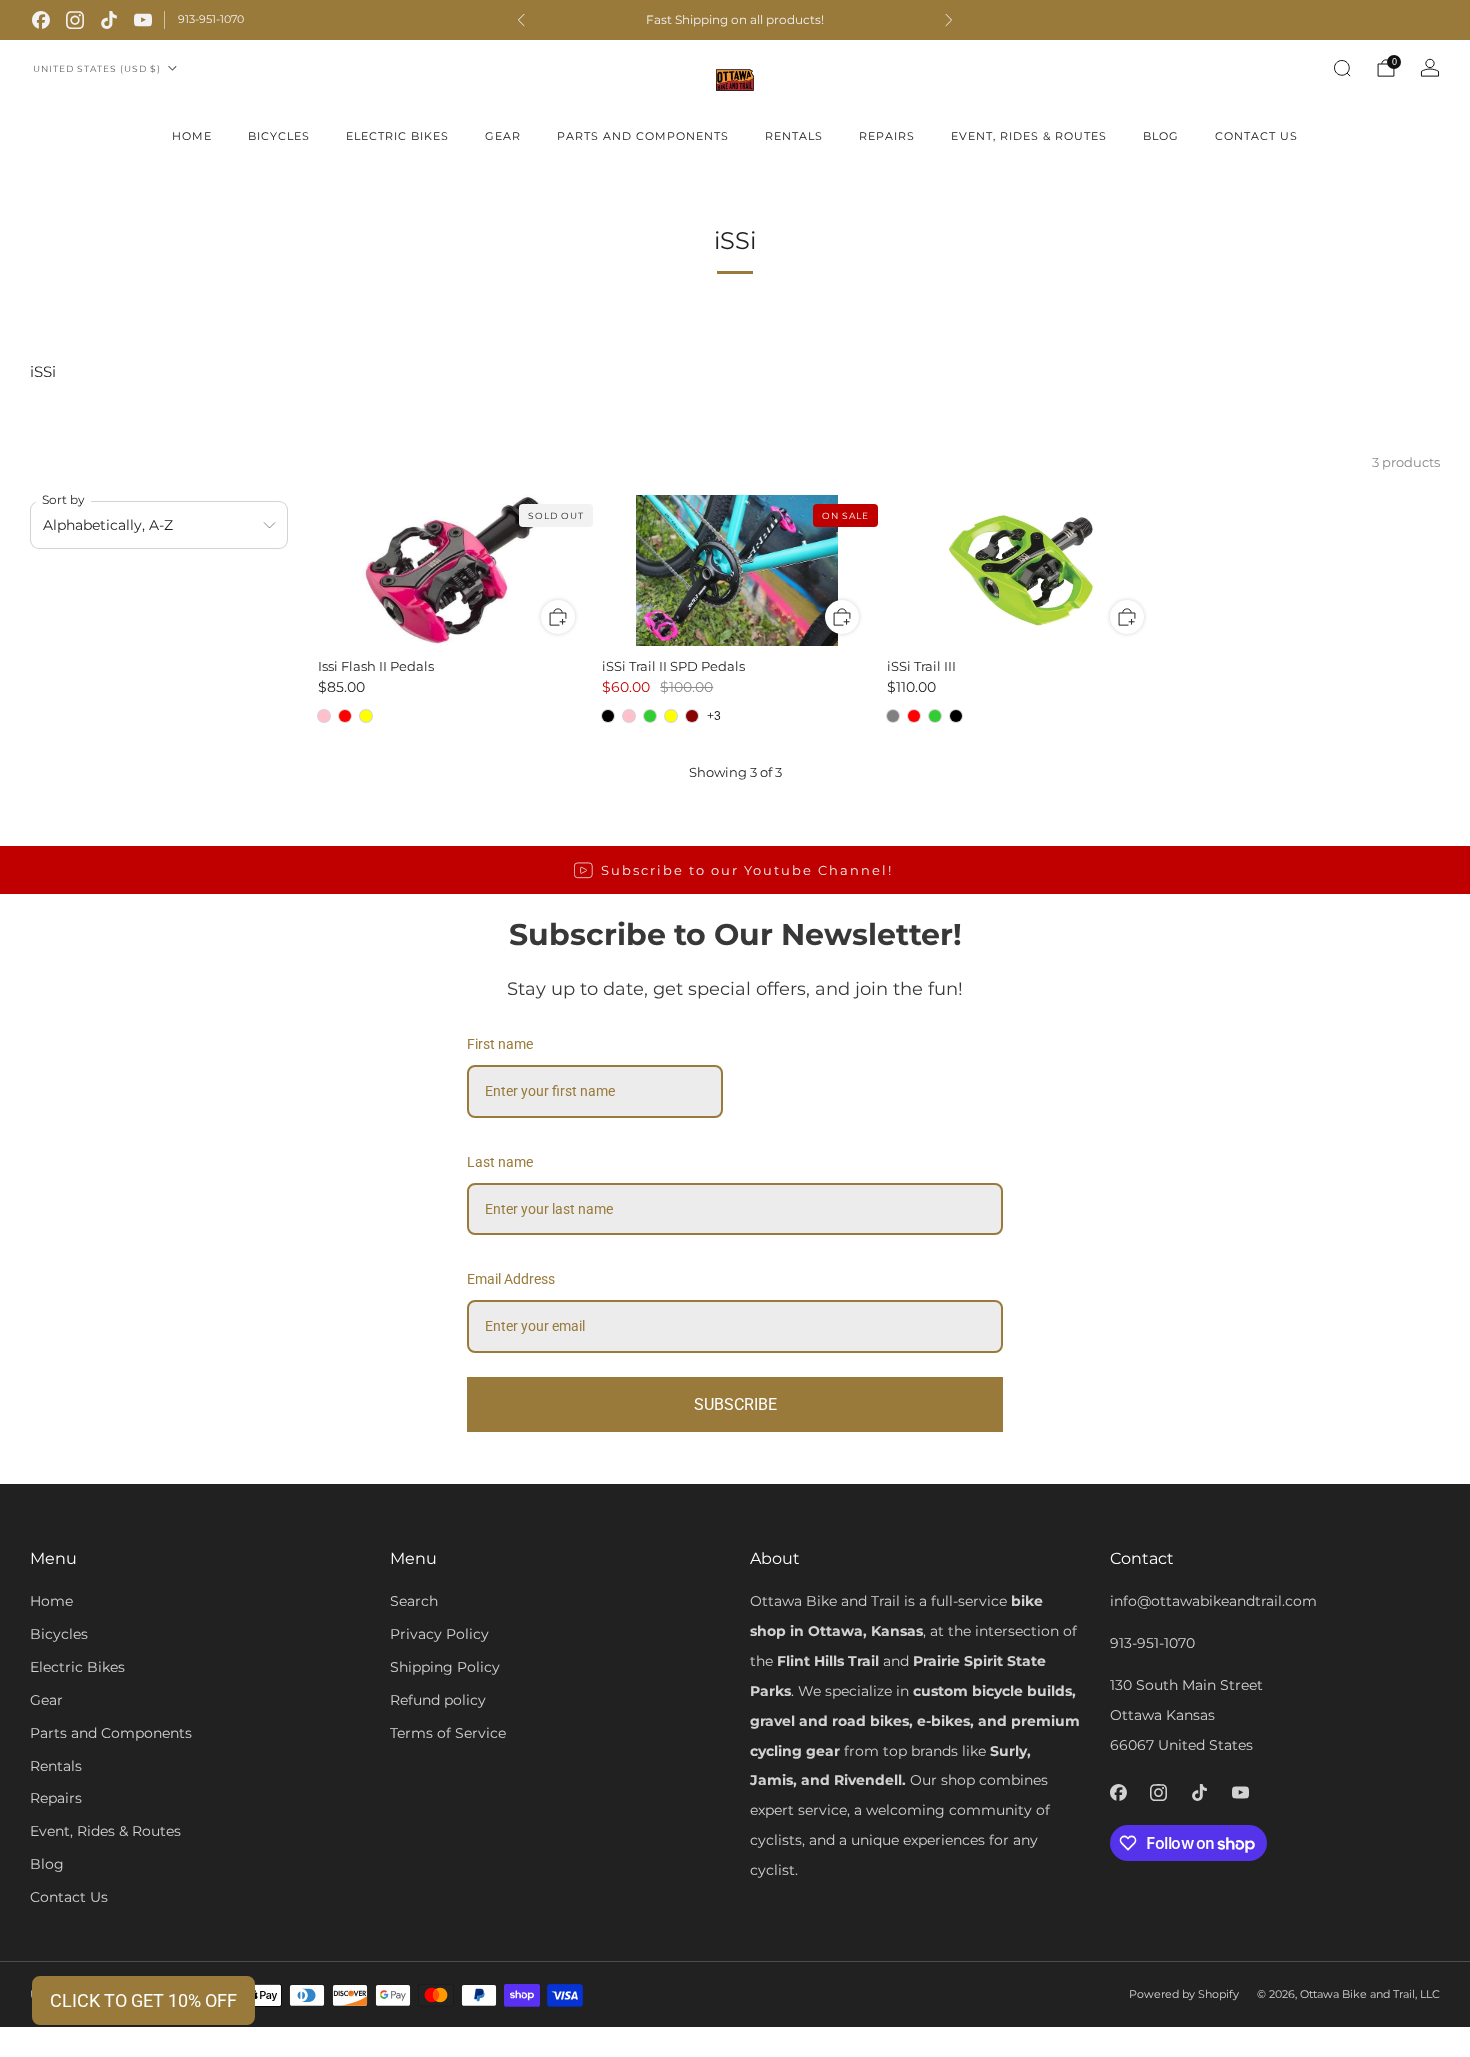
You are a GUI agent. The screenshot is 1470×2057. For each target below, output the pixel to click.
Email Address (511, 1279)
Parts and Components (643, 136)
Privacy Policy (439, 1634)
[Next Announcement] (949, 20)
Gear (503, 136)
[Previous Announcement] (521, 20)
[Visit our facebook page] (41, 20)
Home (192, 136)
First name (500, 1044)
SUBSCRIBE (735, 1404)
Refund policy (438, 1700)
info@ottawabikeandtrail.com (1213, 1601)
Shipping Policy (445, 1667)
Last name (500, 1162)
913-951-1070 (211, 19)
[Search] (1342, 68)
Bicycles (279, 136)
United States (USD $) (97, 68)
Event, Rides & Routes (1029, 136)
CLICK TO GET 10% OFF (143, 2000)
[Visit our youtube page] (143, 20)
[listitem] (735, 20)
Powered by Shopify (1184, 1994)
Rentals (794, 136)
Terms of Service (448, 1733)
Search (414, 1601)
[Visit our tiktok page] (109, 20)
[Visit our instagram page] (75, 20)
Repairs (887, 136)
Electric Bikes (397, 136)
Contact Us (1256, 136)
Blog (1161, 136)
